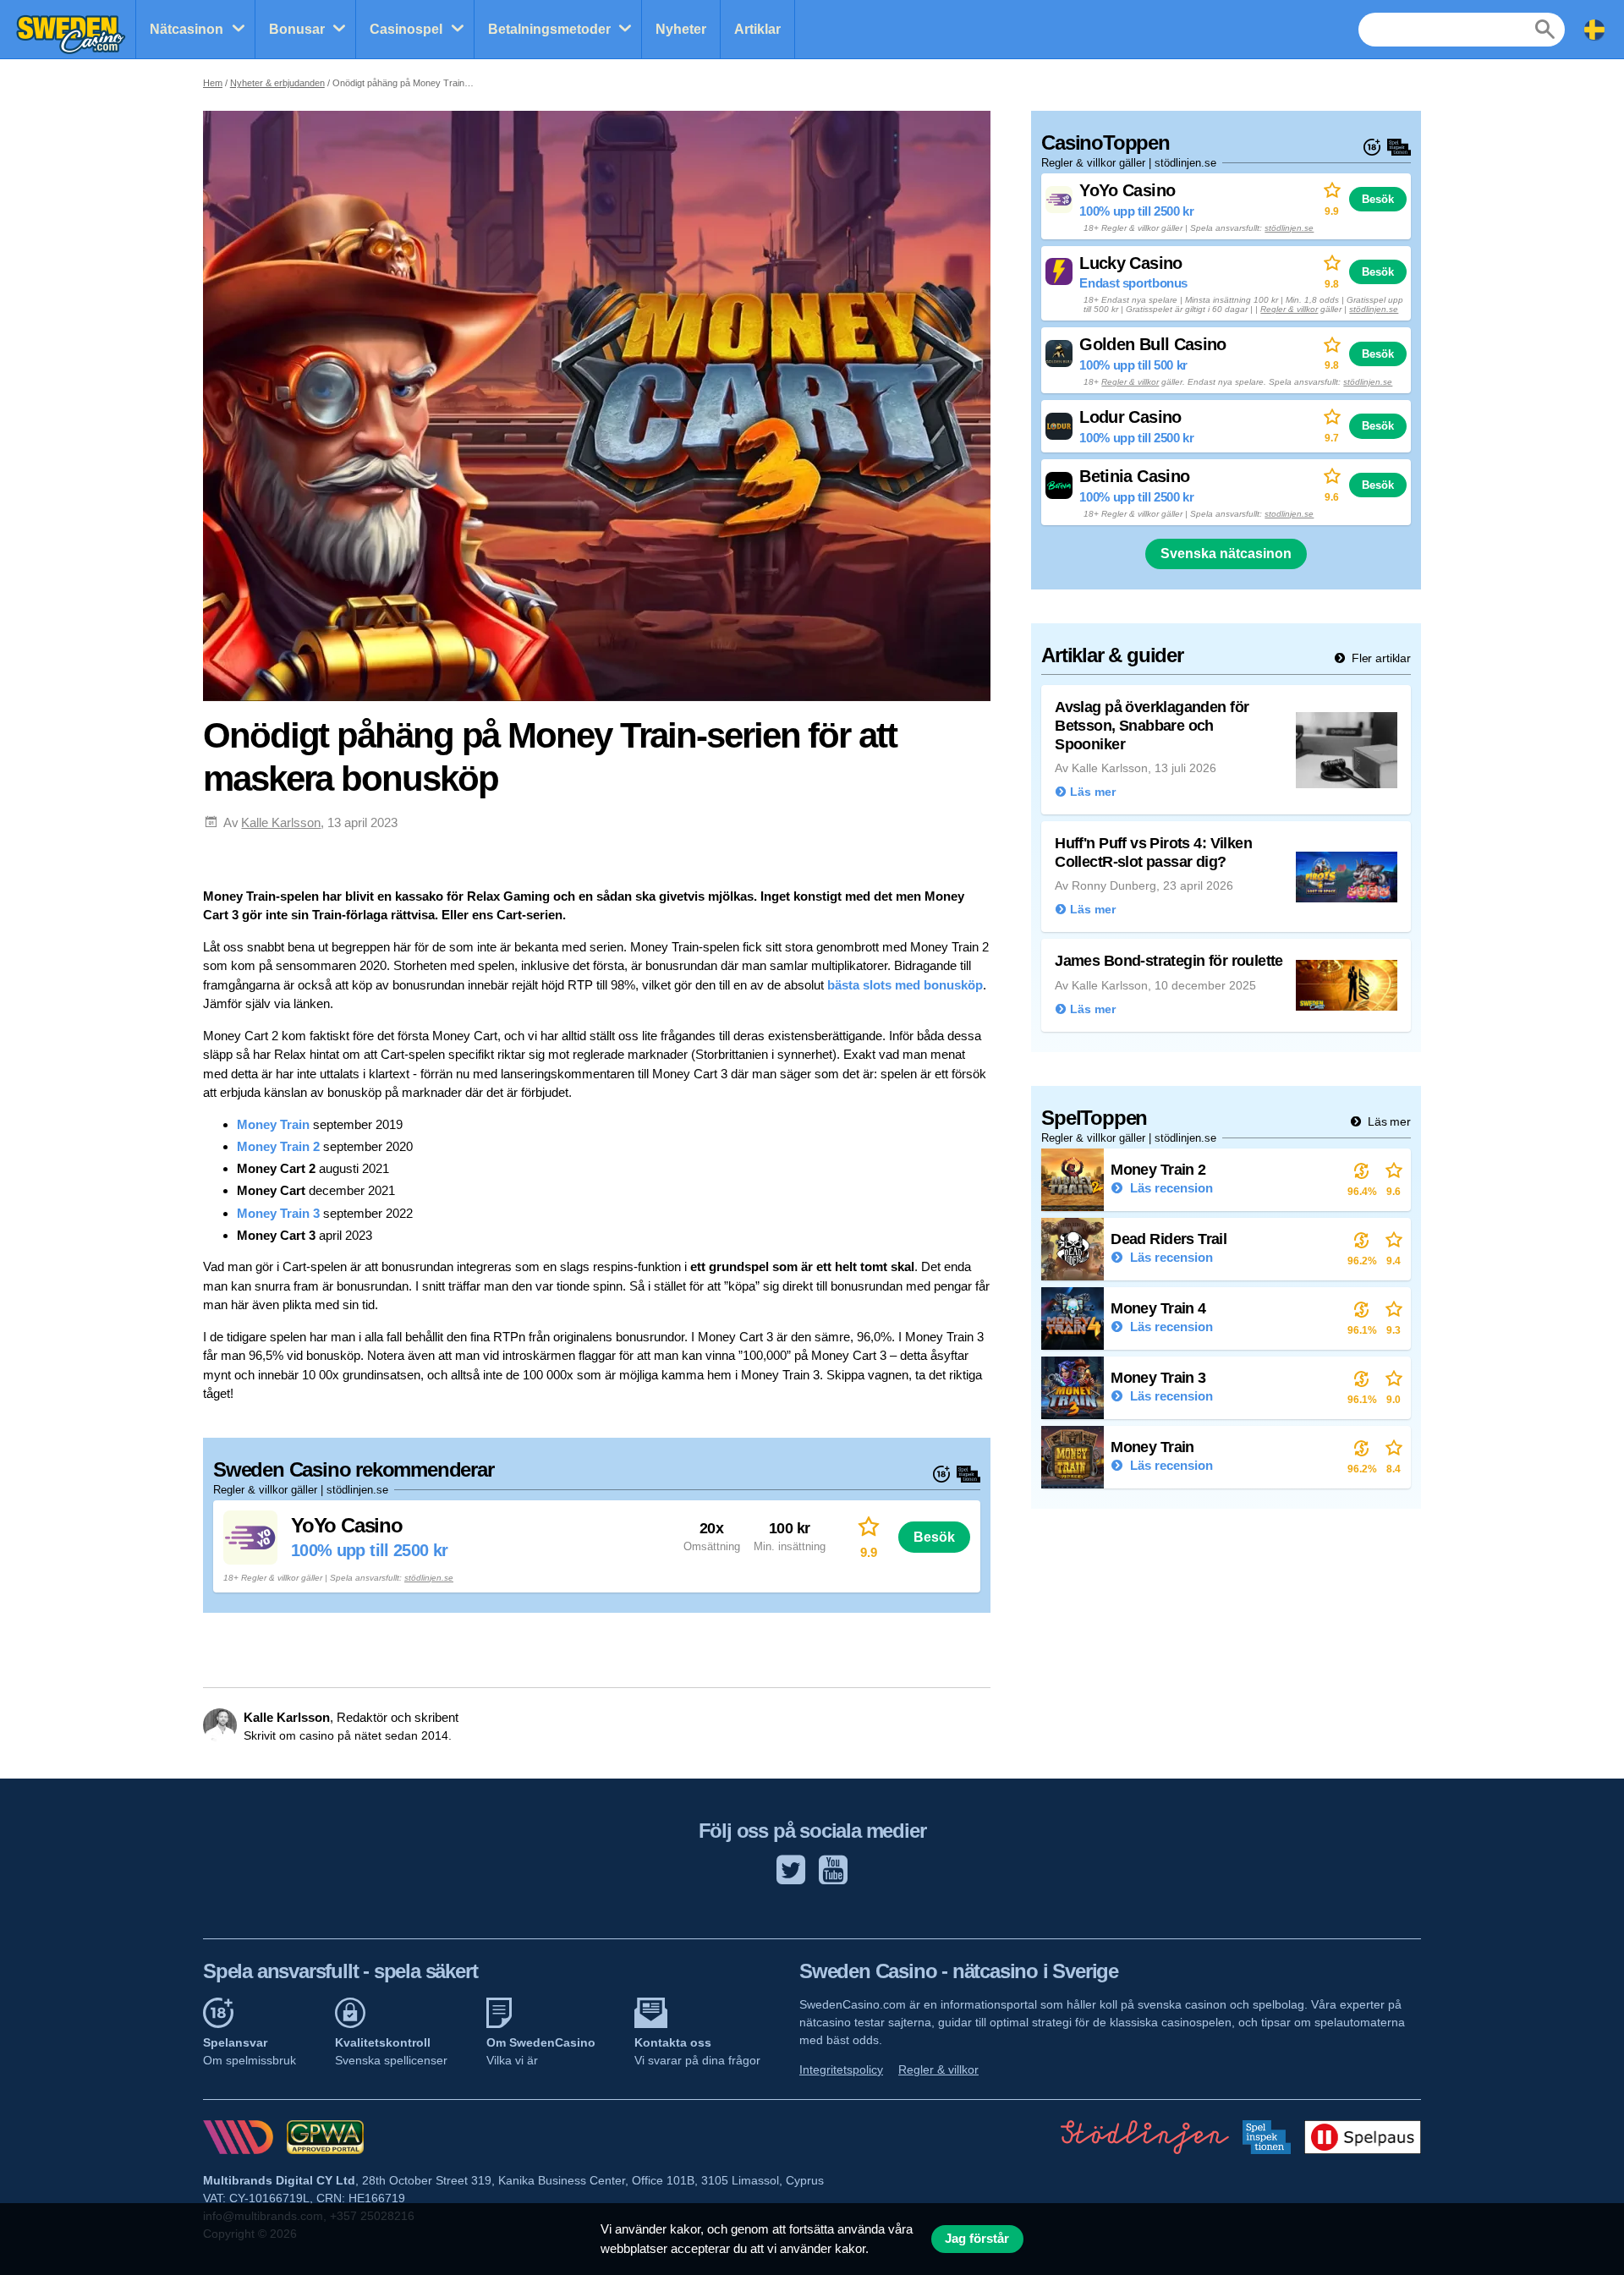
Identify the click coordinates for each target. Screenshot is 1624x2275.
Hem (213, 83)
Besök (934, 1537)
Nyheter (681, 29)
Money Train (273, 1124)
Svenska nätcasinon (1226, 554)
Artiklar (757, 29)
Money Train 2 (278, 1146)
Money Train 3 (278, 1213)
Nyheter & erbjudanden (277, 83)
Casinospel (406, 29)
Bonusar (297, 29)
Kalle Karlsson (281, 822)
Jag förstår (977, 2239)
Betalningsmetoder (549, 29)
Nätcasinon (187, 29)
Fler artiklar (1380, 658)
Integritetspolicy (841, 2069)
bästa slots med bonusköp (905, 985)
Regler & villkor (1289, 309)
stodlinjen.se (1289, 514)
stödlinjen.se (429, 1578)
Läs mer (1388, 1121)
